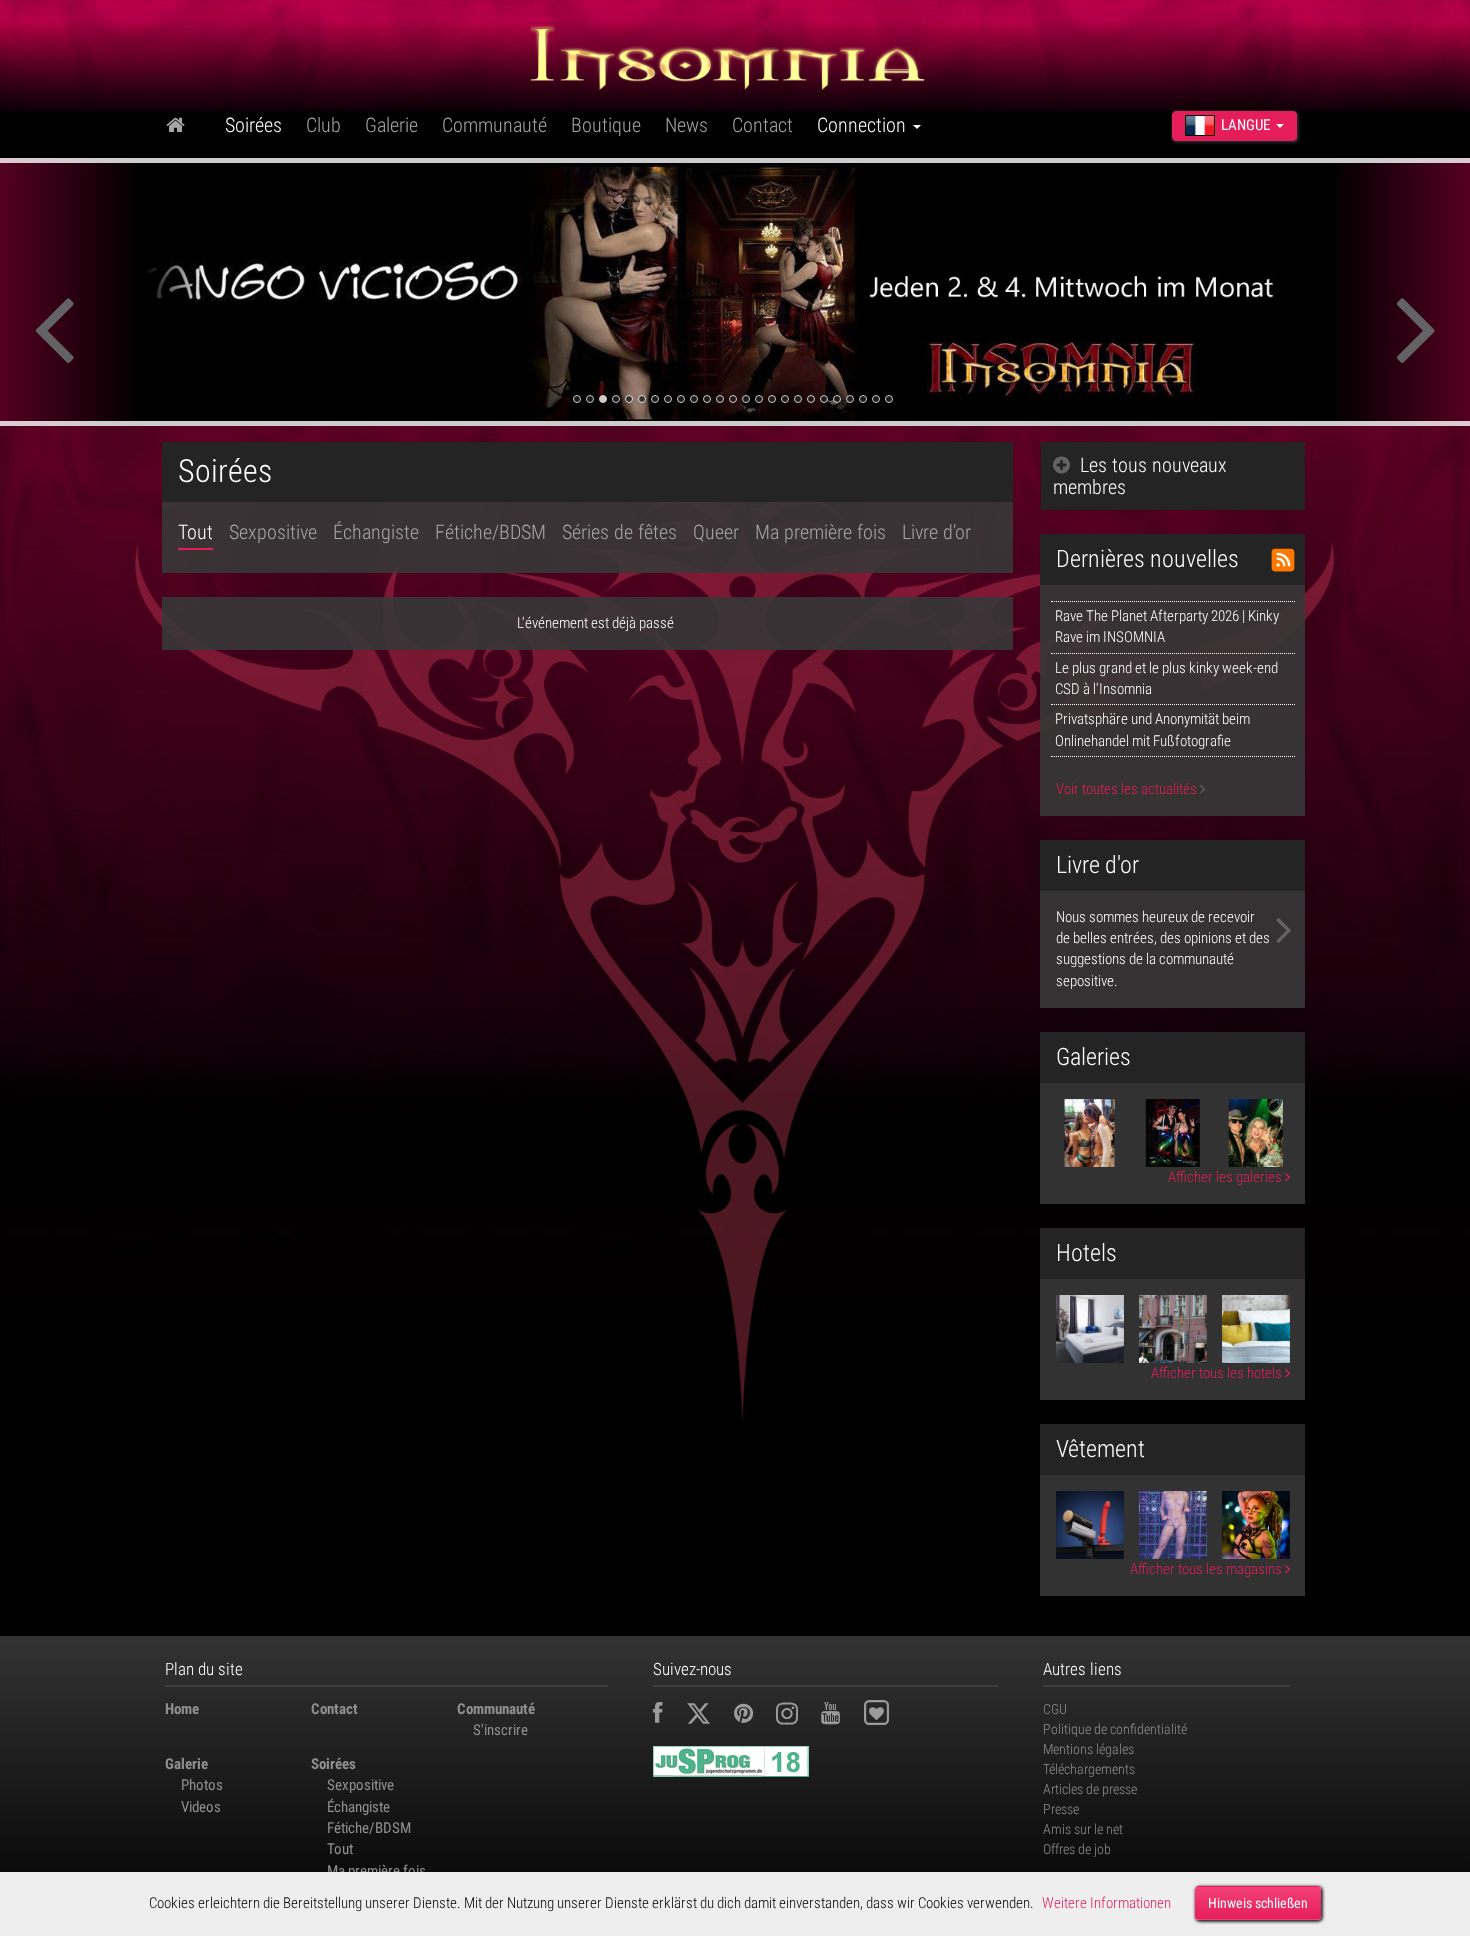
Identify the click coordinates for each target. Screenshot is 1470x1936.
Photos (202, 1785)
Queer (716, 532)
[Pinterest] (753, 1716)
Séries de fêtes (619, 532)
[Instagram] (797, 1716)
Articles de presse (1090, 1789)
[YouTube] (840, 1716)
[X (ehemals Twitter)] (708, 1716)
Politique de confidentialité (1115, 1729)
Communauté (494, 125)
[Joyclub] (891, 1716)
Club (323, 125)
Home (182, 1709)
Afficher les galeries (1226, 1177)
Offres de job (1077, 1849)
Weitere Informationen (1106, 1903)
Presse (1061, 1809)
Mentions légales (1088, 1749)
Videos (201, 1807)
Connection (864, 125)
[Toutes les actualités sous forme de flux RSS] (1283, 560)
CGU (1055, 1709)
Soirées (253, 125)
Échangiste (376, 532)
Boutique (606, 125)
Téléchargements (1089, 1769)
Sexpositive (273, 532)
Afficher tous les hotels (1218, 1373)
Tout (195, 532)
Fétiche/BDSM (490, 532)
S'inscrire (500, 1730)
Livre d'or (936, 532)
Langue (1245, 125)
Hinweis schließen (1258, 1903)
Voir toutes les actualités (1128, 789)
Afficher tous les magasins (1207, 1569)
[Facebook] (668, 1716)
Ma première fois (820, 532)
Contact (762, 125)
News (686, 125)
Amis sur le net (1083, 1829)
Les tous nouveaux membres (1140, 476)
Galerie (391, 125)
